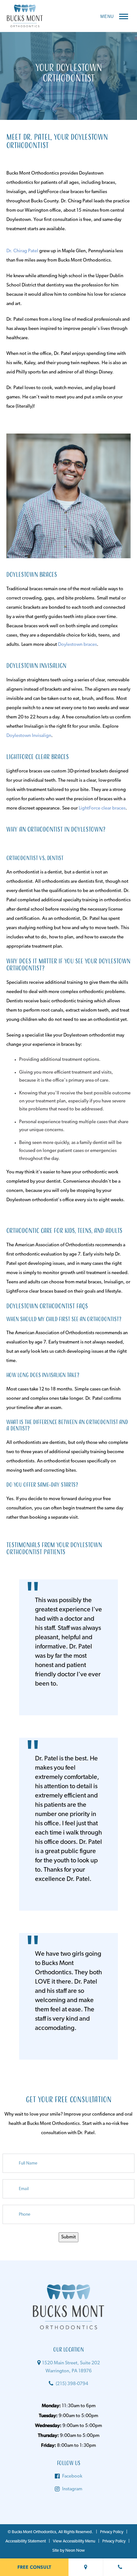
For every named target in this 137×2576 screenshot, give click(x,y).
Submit (68, 2237)
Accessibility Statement (26, 2541)
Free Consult (34, 2567)
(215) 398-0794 (72, 2384)
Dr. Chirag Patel (22, 251)
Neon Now (75, 2551)
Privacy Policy (112, 2532)
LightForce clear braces (102, 808)
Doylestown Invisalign (29, 736)
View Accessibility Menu (74, 2541)
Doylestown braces (77, 645)
